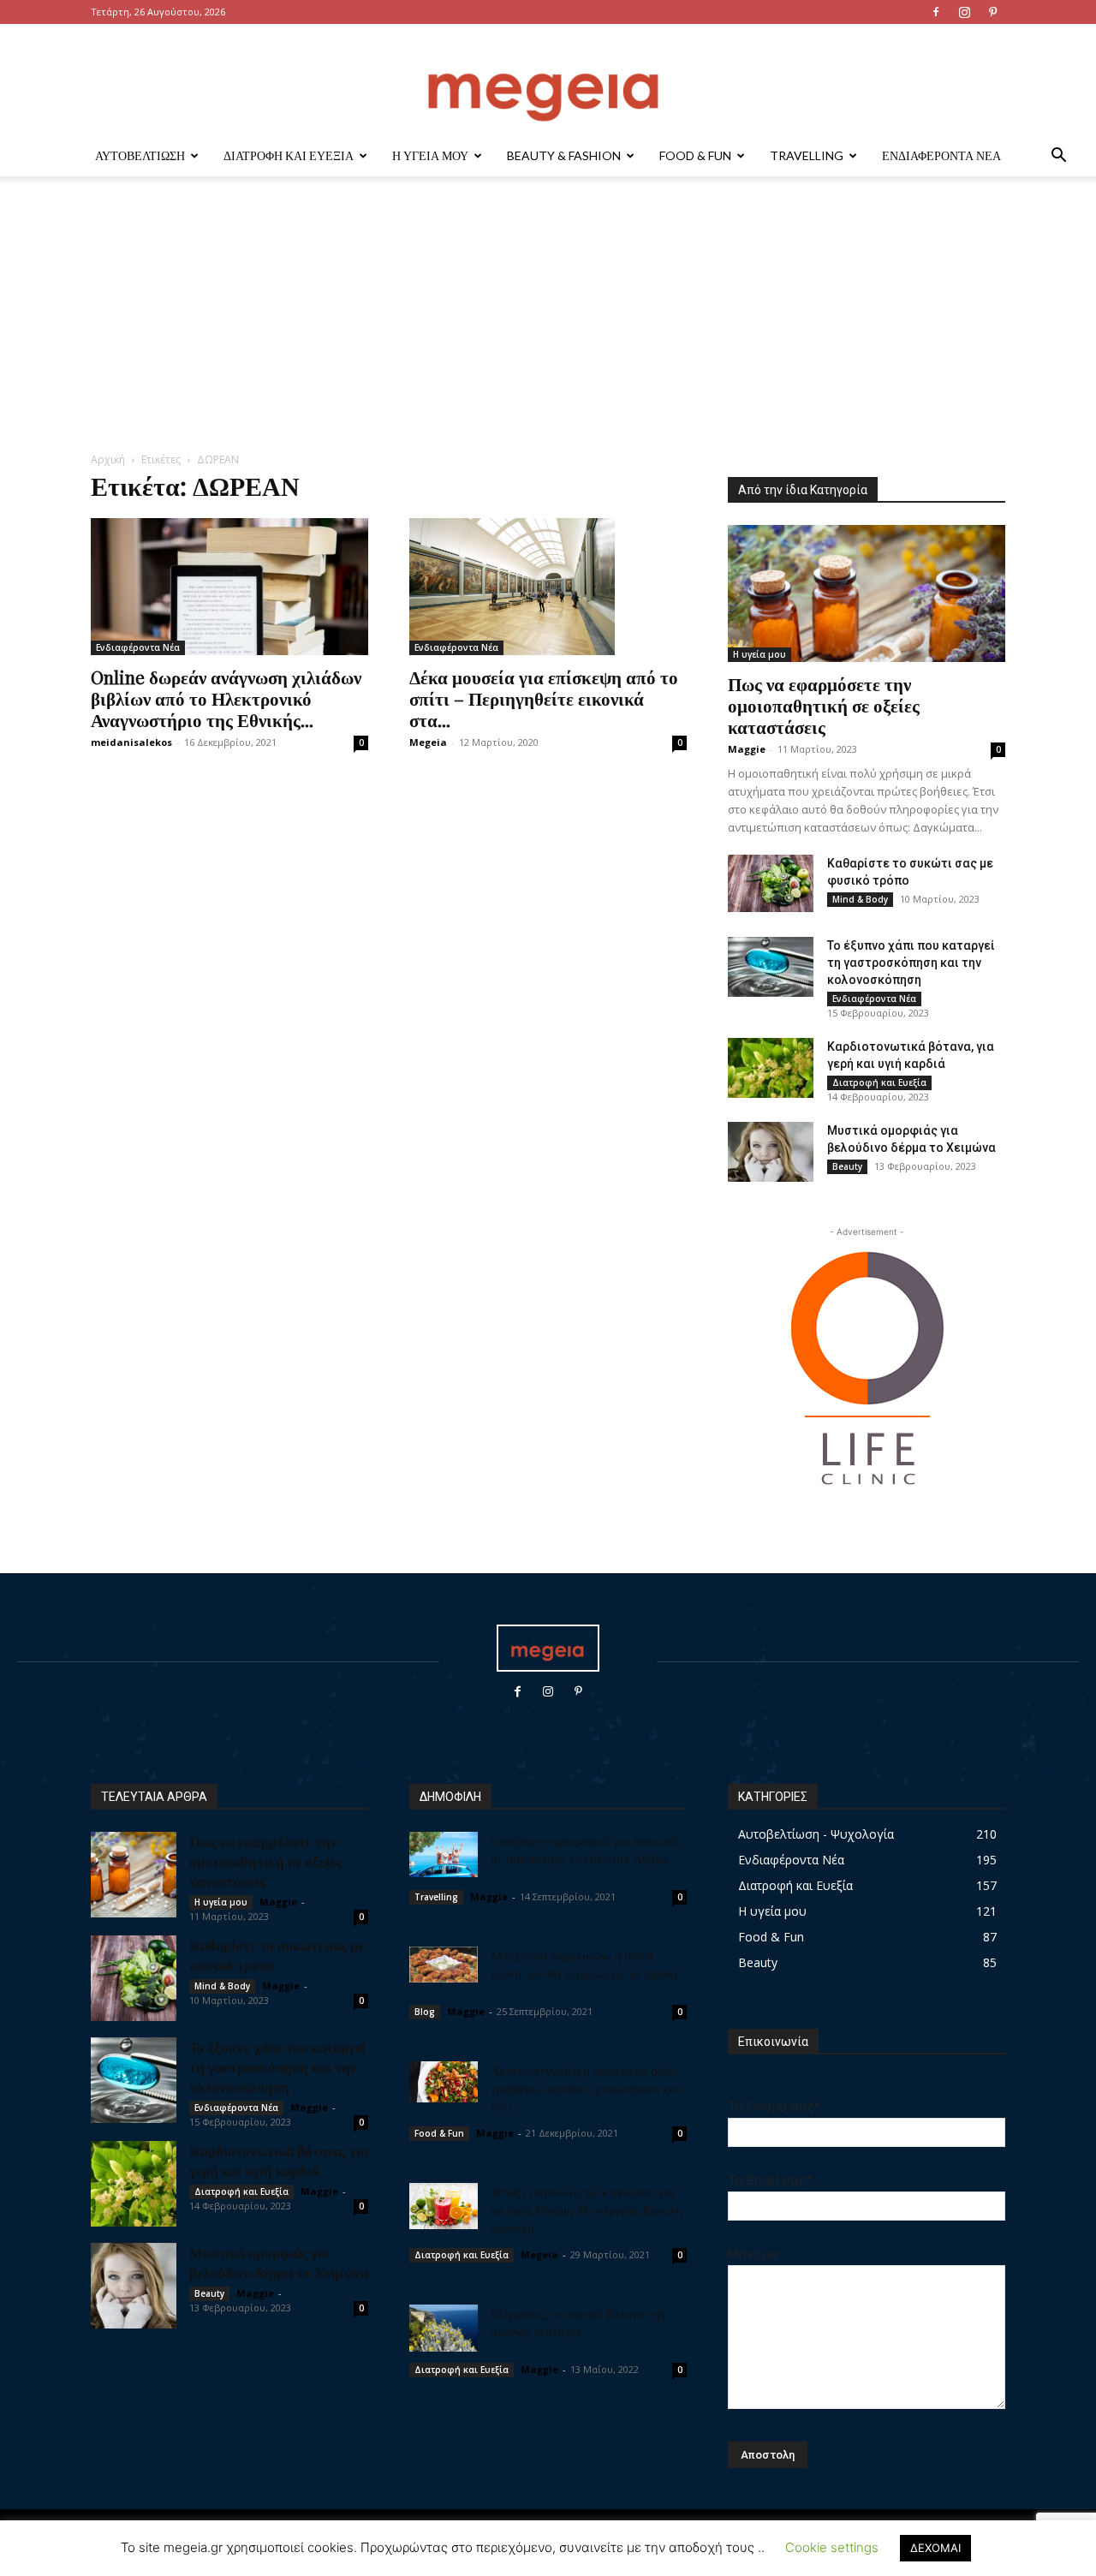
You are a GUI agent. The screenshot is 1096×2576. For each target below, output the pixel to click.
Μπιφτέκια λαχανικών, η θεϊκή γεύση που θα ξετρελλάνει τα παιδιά (584, 1964)
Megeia (428, 742)
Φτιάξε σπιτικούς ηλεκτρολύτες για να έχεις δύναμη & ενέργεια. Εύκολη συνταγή (587, 2209)
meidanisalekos (131, 742)
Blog (425, 2012)
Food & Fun (695, 155)
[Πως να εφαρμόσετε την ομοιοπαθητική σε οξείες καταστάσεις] (867, 593)
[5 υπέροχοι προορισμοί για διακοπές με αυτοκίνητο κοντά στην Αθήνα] (444, 1854)
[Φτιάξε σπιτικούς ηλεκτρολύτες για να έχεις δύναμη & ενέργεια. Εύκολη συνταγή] (444, 2206)
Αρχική (108, 459)
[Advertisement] (548, 323)
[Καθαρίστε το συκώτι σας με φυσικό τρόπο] (771, 883)
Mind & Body (860, 899)
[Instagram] (964, 12)
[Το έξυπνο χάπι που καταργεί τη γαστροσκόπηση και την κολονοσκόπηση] (771, 967)
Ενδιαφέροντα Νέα (941, 155)
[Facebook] (936, 12)
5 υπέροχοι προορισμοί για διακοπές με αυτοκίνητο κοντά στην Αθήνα (585, 1849)
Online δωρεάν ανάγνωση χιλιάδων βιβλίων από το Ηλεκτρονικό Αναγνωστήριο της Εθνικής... (226, 698)
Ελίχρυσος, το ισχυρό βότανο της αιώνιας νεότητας (578, 2322)
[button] (1058, 157)
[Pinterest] (992, 12)
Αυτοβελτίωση (140, 155)
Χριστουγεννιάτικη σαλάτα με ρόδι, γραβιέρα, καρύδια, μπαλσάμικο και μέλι (585, 2088)
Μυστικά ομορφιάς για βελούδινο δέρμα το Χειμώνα (279, 2262)
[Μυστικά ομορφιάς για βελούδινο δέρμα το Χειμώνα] (771, 1152)
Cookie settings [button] (832, 2547)
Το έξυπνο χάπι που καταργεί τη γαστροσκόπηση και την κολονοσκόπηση (911, 963)
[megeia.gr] (548, 81)
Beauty (847, 1166)
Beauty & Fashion (564, 155)
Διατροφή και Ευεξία (289, 155)
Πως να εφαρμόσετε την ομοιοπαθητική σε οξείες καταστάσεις (824, 705)
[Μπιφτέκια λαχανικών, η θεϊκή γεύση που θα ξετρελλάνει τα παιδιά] (444, 1965)
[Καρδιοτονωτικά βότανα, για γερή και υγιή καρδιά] (771, 1068)
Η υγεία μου (430, 155)
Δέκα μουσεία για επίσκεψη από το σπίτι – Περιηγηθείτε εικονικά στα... (544, 698)
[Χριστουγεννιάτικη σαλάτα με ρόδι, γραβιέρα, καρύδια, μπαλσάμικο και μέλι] (444, 2082)
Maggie (747, 749)
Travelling (807, 155)
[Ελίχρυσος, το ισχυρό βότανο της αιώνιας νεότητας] (444, 2328)
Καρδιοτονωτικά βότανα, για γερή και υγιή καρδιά (279, 2160)
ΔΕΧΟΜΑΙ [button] (935, 2548)
